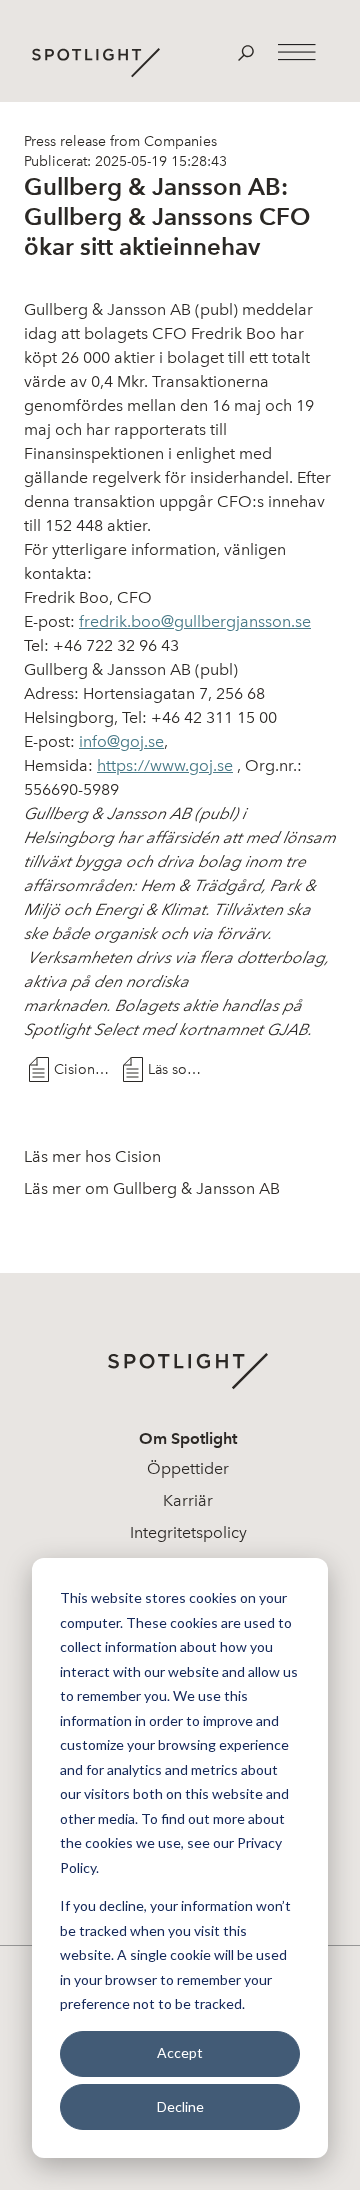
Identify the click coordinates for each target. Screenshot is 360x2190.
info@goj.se (121, 741)
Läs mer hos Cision (92, 1156)
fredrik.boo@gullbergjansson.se (195, 621)
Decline (180, 2106)
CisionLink (83, 1069)
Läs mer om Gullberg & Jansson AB (152, 1188)
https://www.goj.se (165, 765)
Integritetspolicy (188, 1532)
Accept (180, 2052)
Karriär (188, 1500)
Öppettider (188, 1468)
